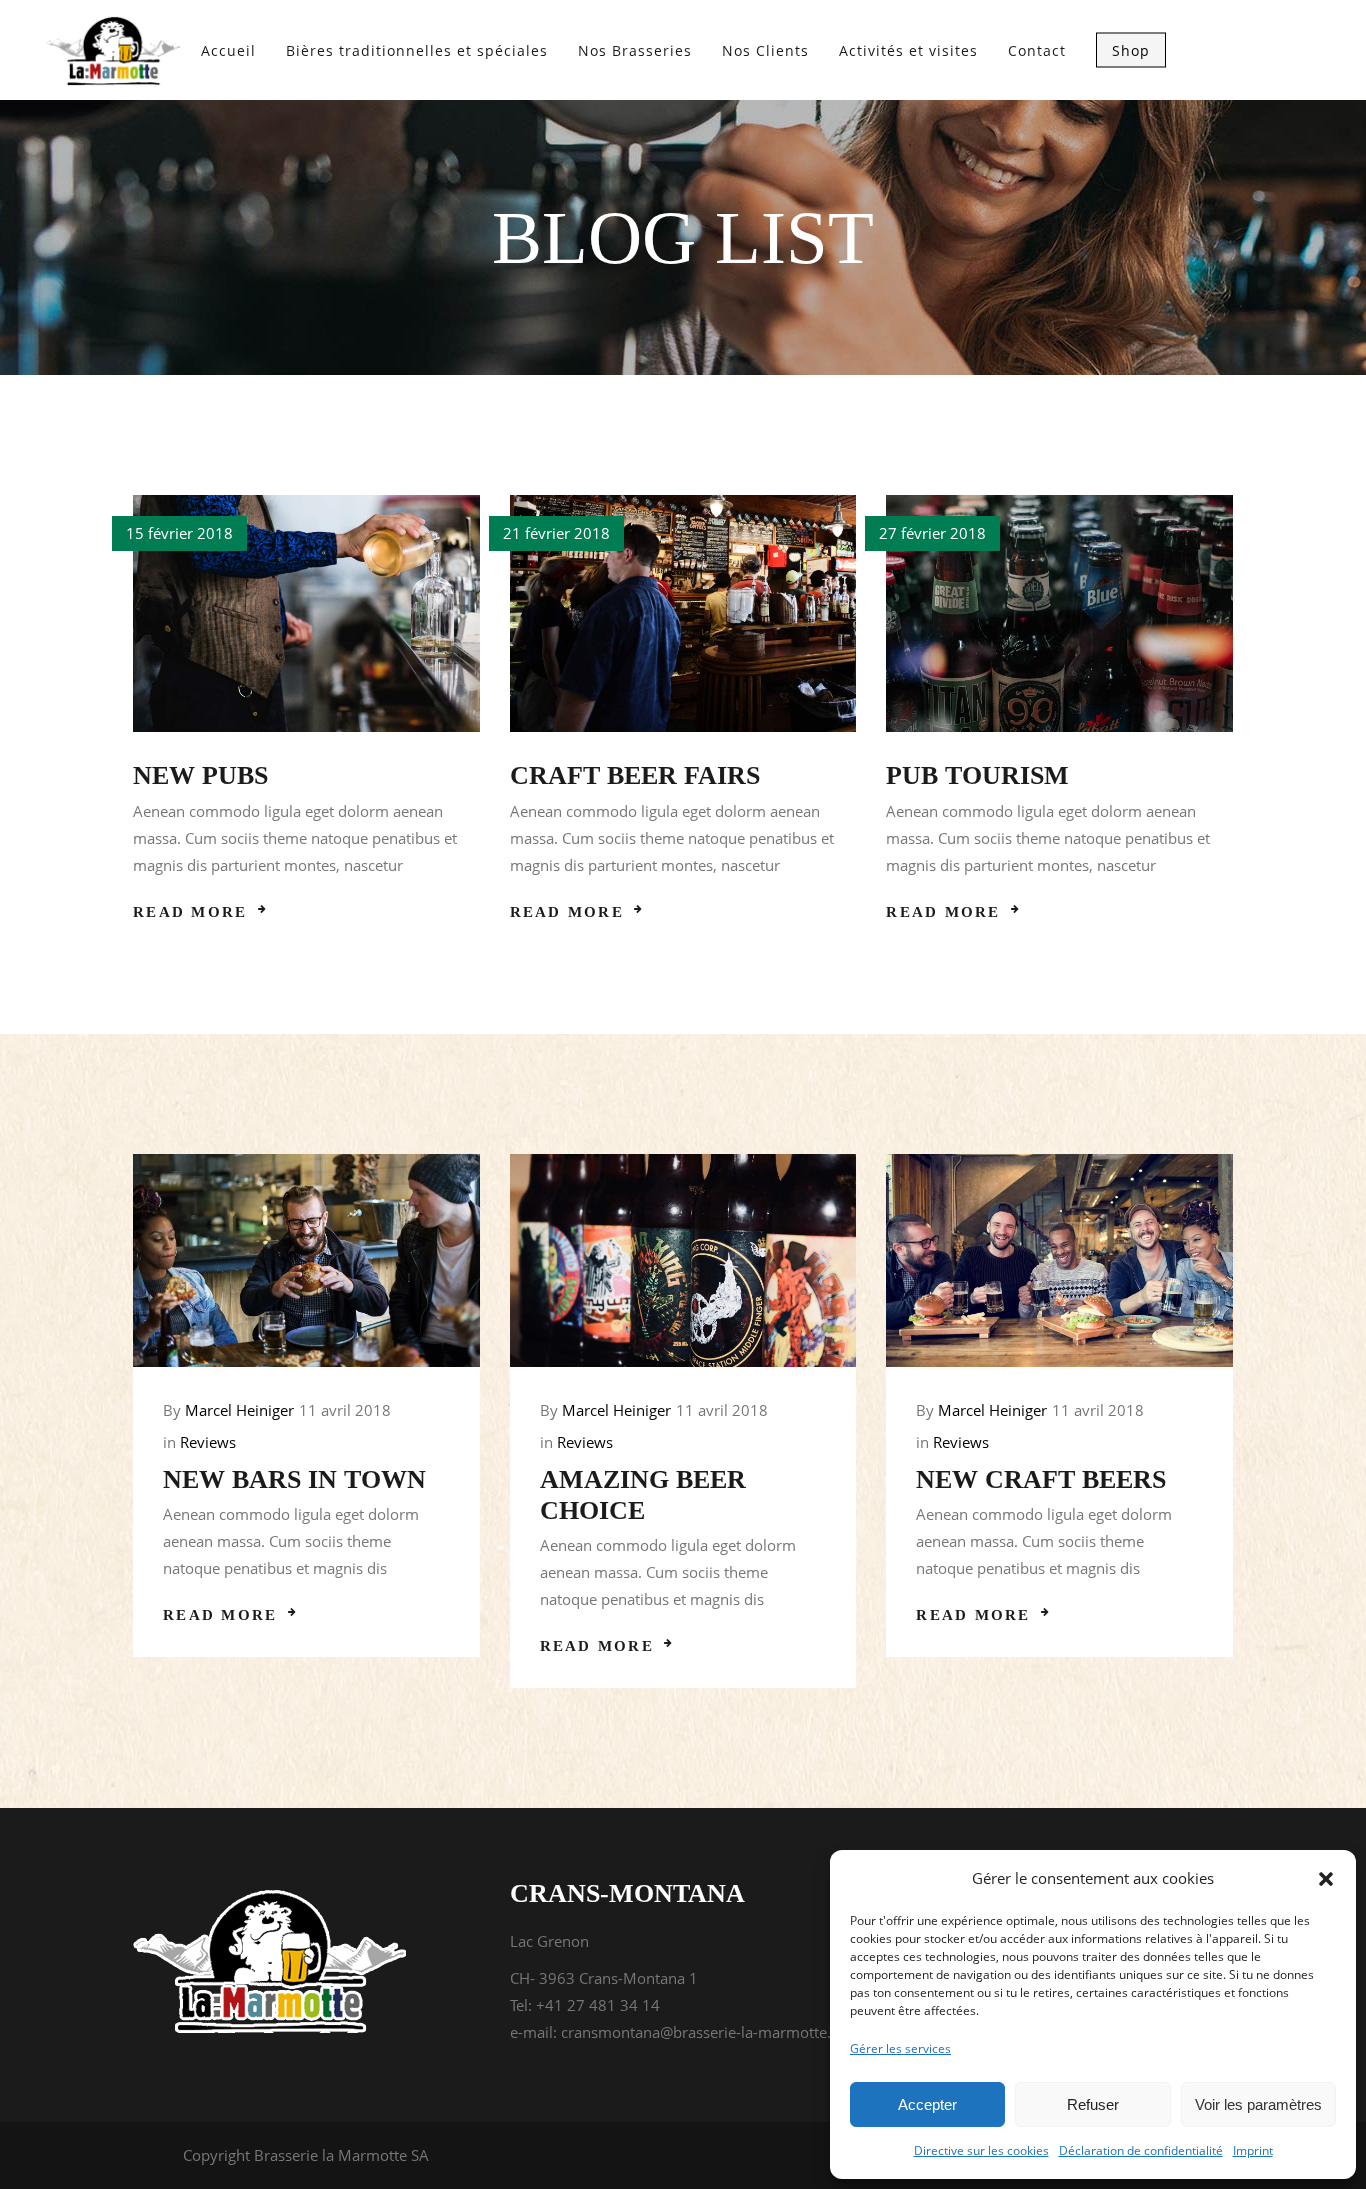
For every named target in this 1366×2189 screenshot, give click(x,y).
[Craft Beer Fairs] (683, 613)
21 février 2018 (556, 533)
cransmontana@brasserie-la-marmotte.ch (704, 2032)
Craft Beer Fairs (635, 775)
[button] (1326, 1879)
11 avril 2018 (345, 1410)
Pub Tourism (977, 775)
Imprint (1253, 2150)
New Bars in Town (294, 1479)
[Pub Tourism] (1059, 613)
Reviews (208, 1442)
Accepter (927, 2104)
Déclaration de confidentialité (1141, 2150)
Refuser (1093, 2104)
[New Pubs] (306, 613)
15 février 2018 (179, 533)
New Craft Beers (1041, 1479)
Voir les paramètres (1258, 2104)
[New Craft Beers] (1059, 1260)
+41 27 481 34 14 (598, 2005)
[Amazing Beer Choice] (683, 1260)
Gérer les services (900, 2048)
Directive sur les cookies (981, 2150)
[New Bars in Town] (306, 1260)
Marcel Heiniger (239, 1410)
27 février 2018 (932, 533)
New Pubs (200, 775)
